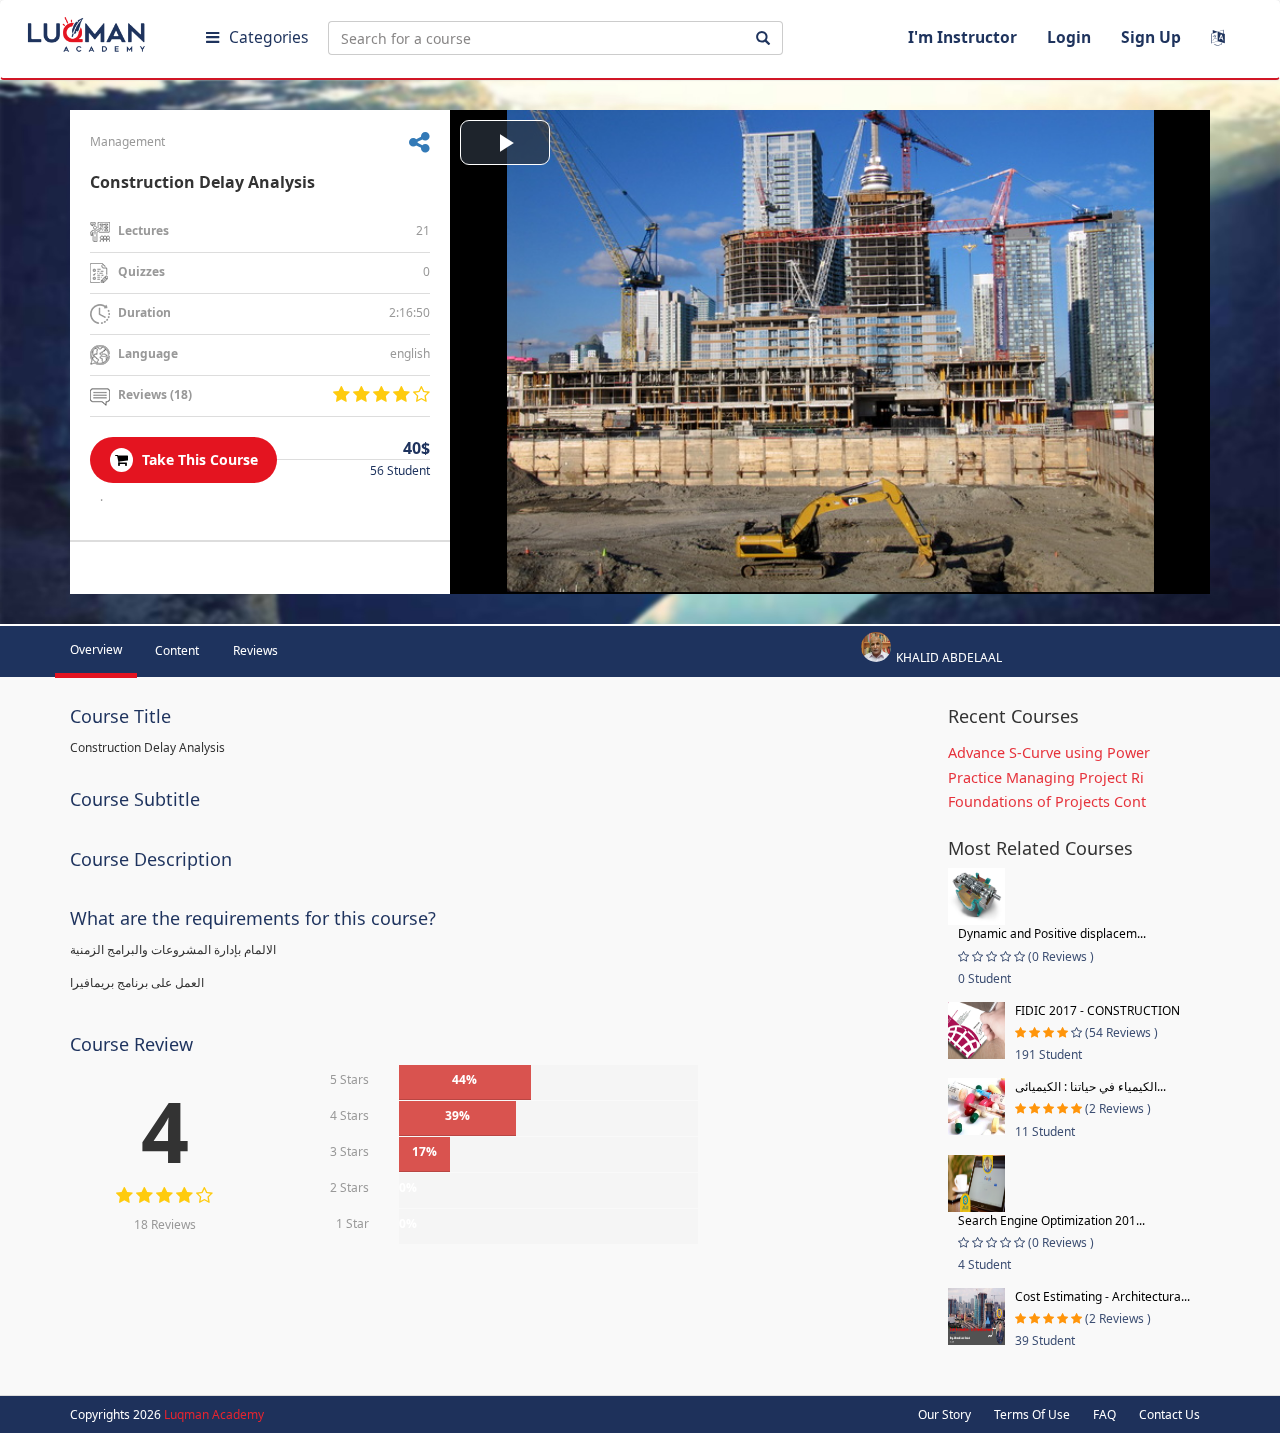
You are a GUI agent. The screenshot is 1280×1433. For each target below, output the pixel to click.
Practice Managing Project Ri (1046, 777)
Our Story (944, 1414)
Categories (268, 37)
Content (177, 650)
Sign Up (1151, 37)
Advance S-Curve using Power (1049, 752)
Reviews (255, 650)
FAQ (1104, 1414)
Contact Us (1169, 1414)
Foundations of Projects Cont (1047, 801)
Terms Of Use (1032, 1414)
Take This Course (198, 459)
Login (1069, 37)
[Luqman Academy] (101, 30)
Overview (96, 649)
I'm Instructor (962, 37)
